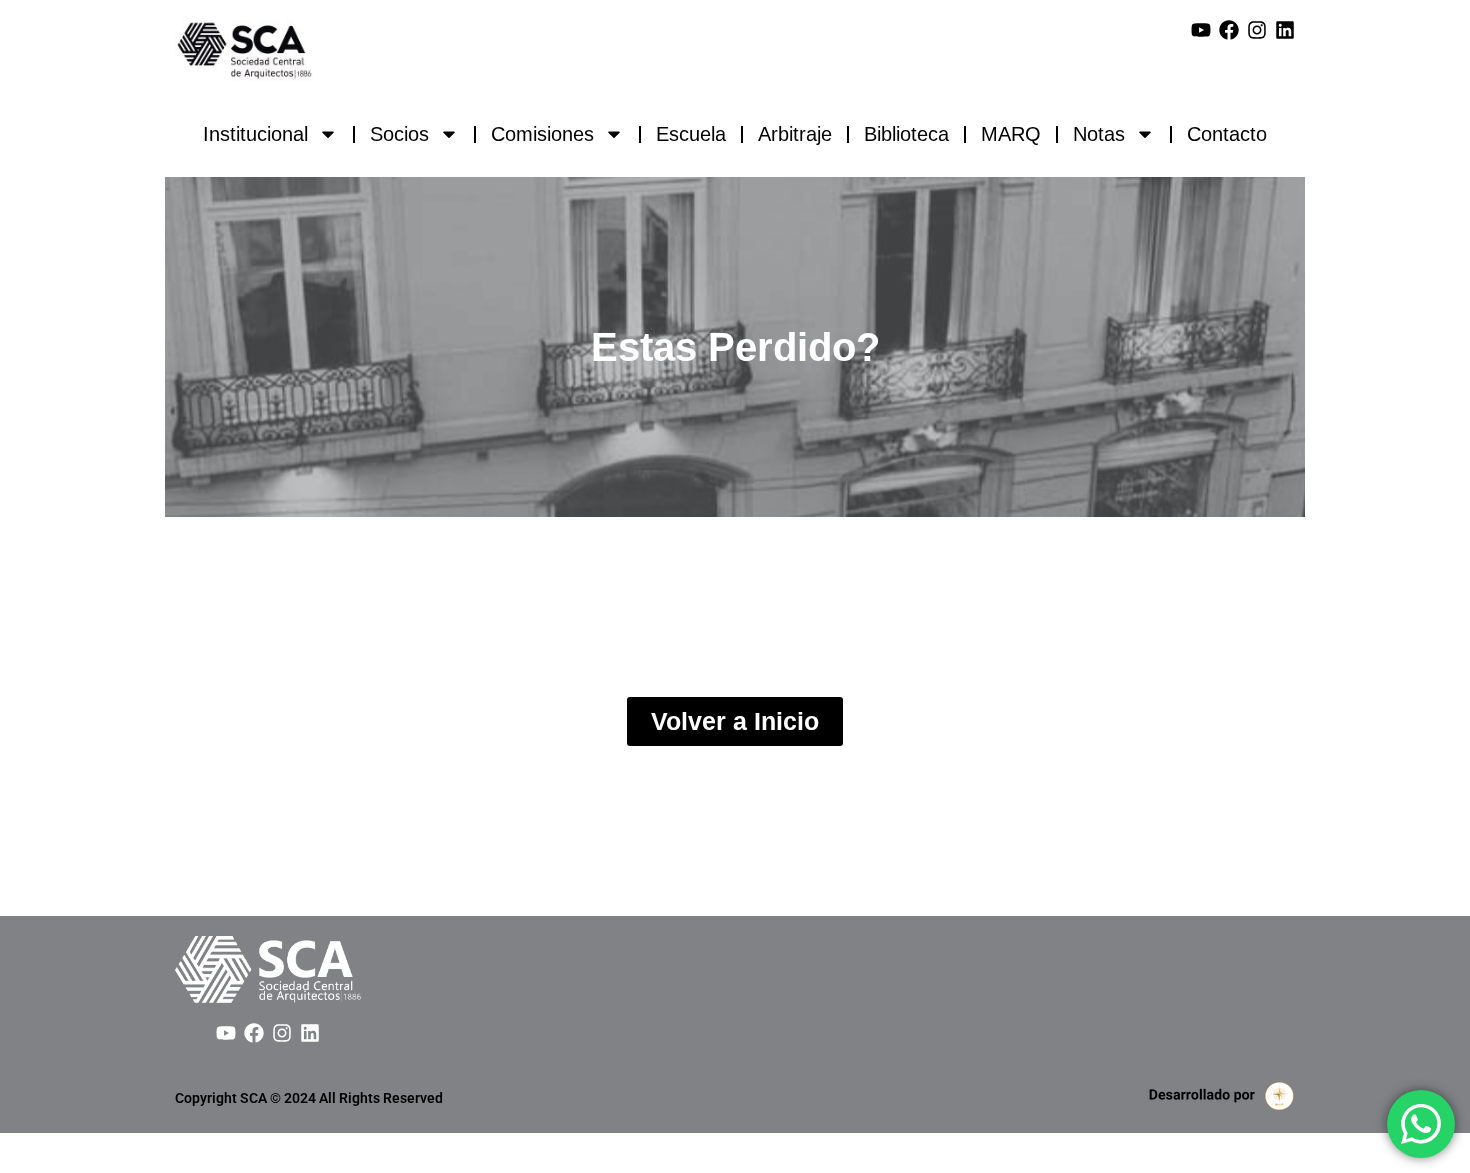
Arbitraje (795, 134)
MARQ (1011, 134)
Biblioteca (906, 134)
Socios (399, 134)
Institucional (255, 134)
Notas (1099, 134)
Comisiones (542, 134)
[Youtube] (1201, 30)
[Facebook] (1229, 30)
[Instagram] (1257, 30)
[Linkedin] (1285, 30)
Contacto (1227, 134)
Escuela (691, 134)
